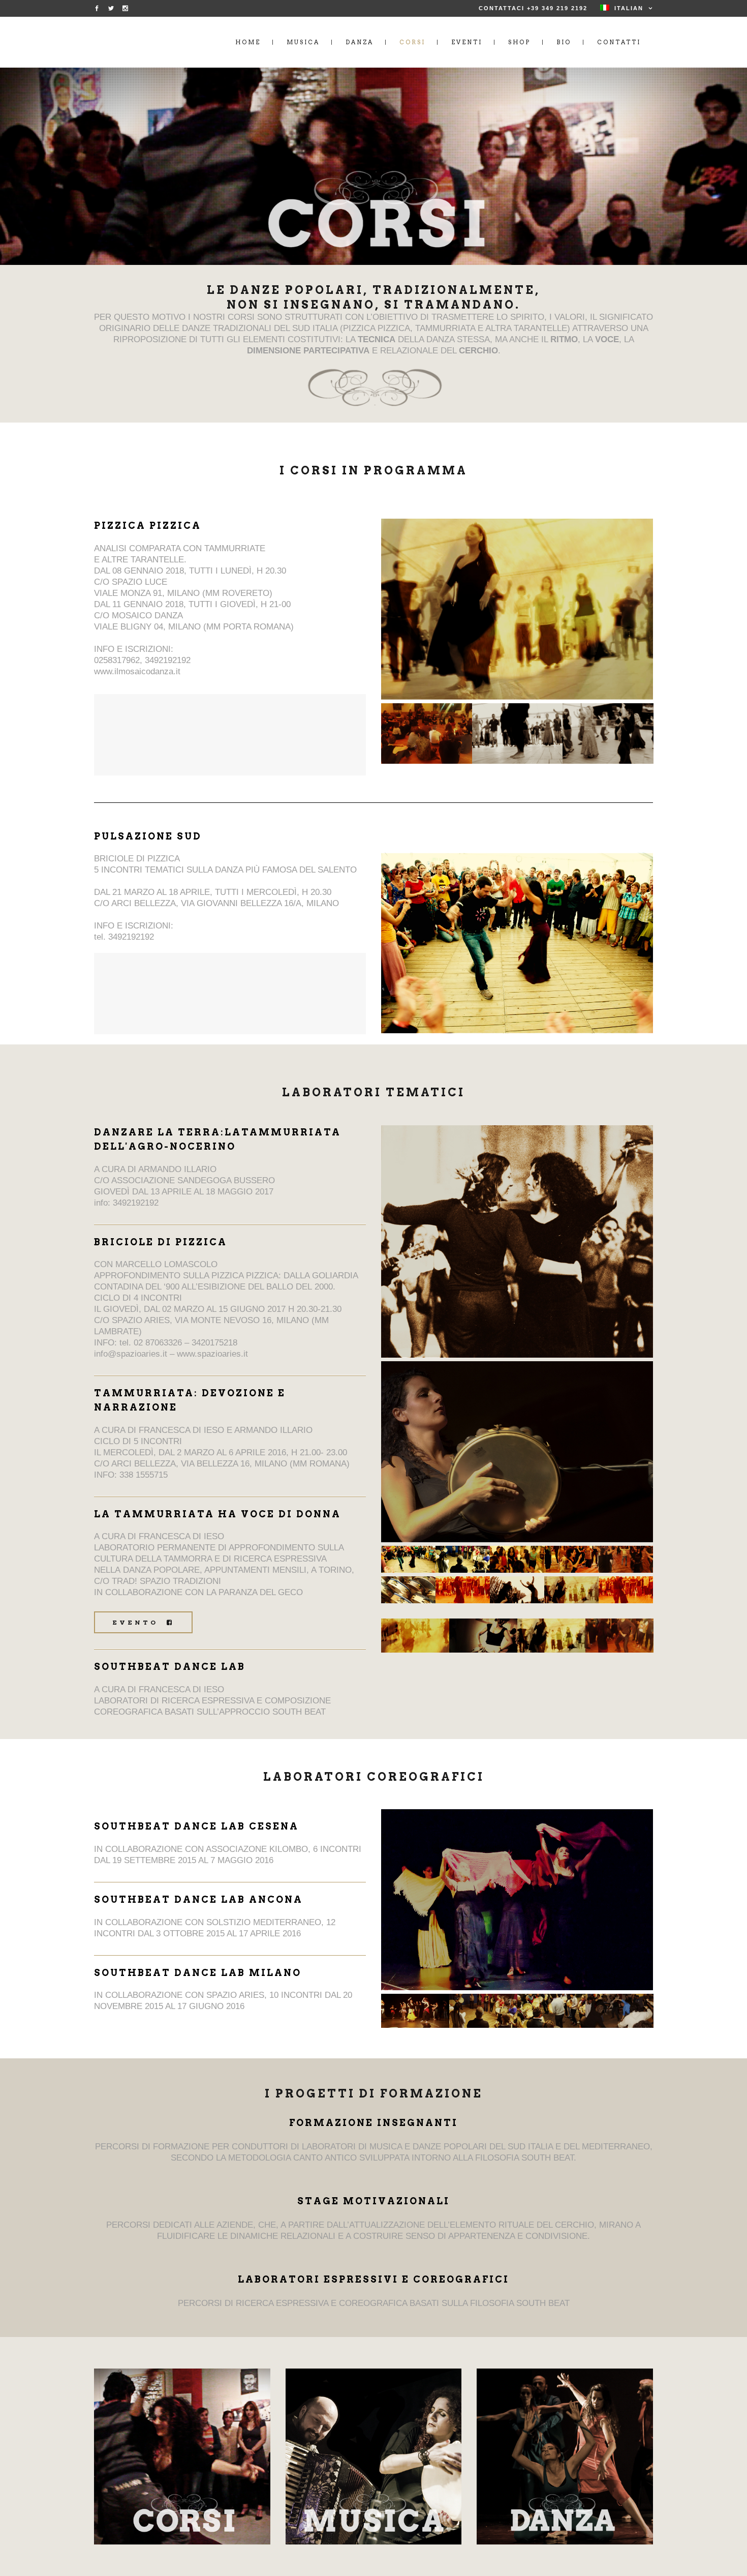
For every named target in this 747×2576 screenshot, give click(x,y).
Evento (137, 1622)
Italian (629, 8)
